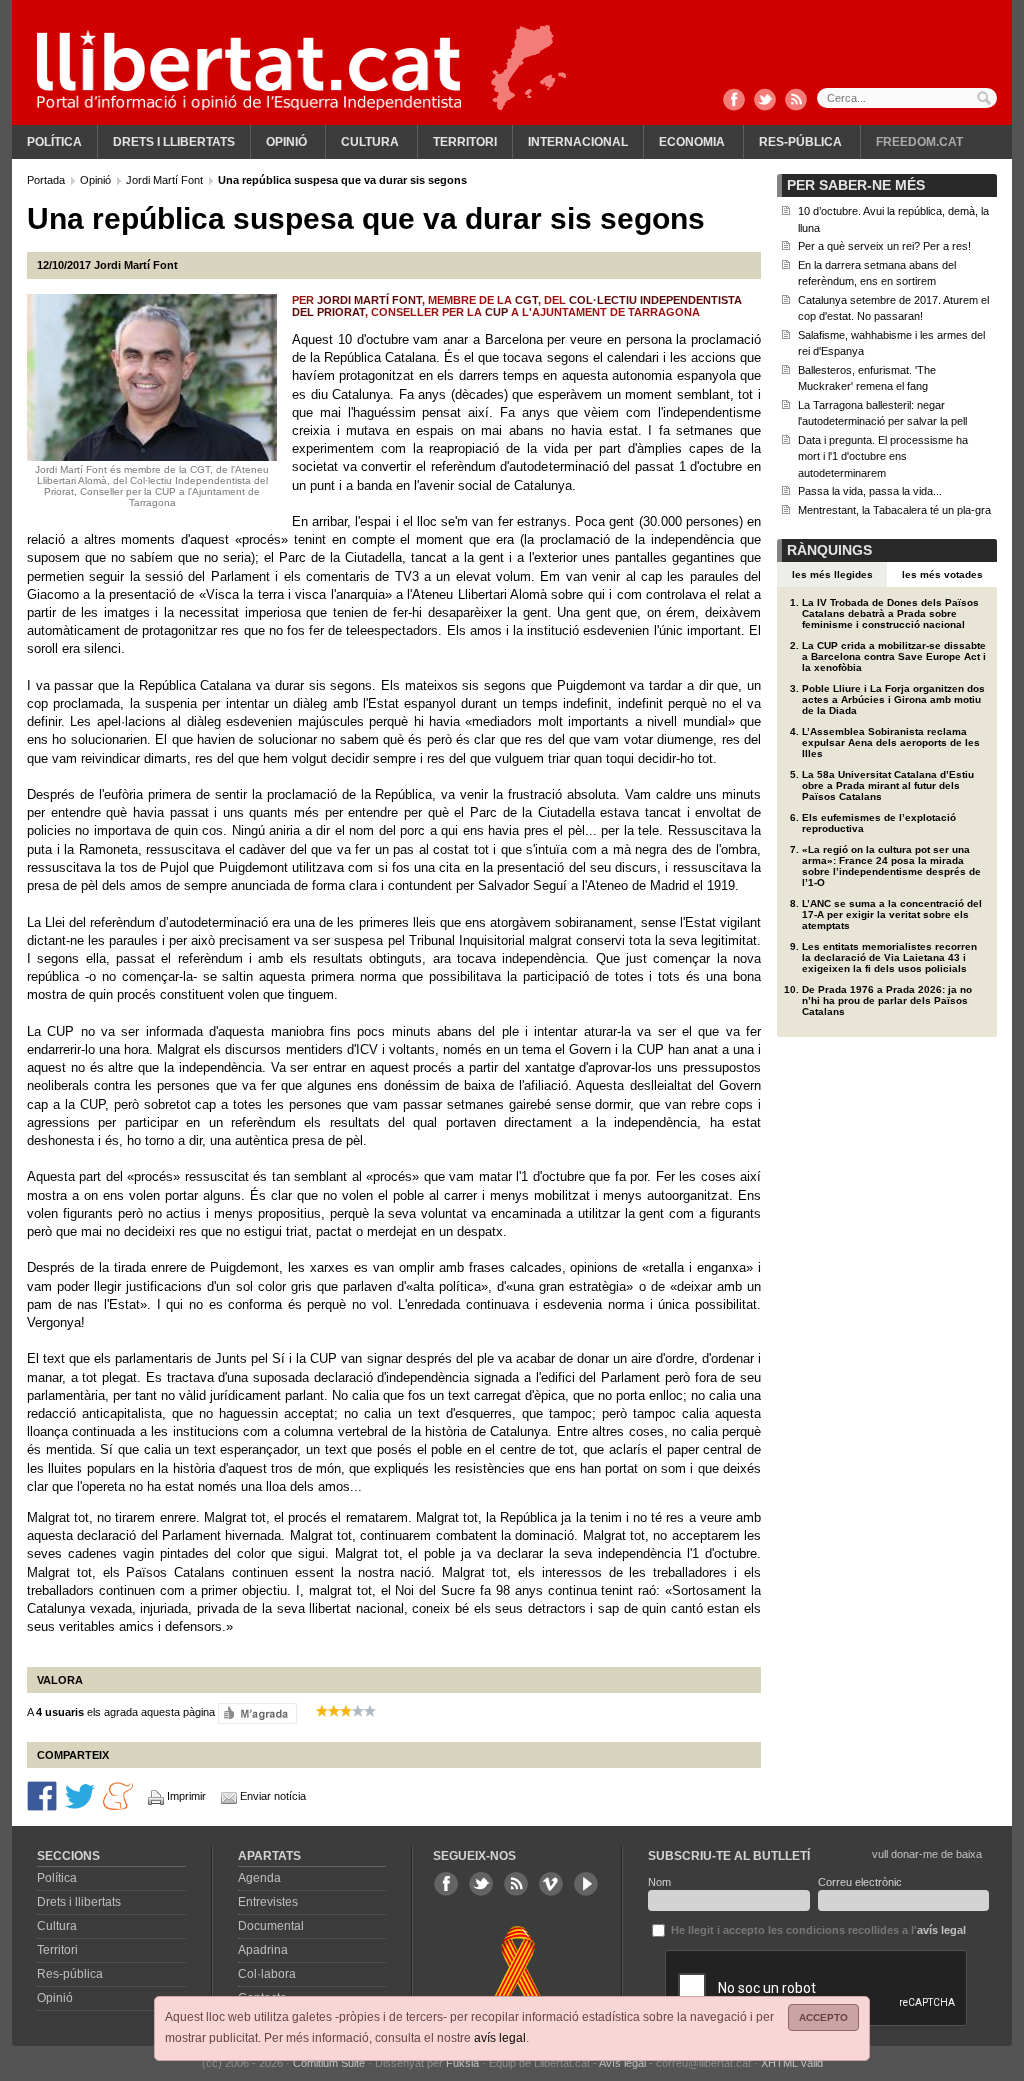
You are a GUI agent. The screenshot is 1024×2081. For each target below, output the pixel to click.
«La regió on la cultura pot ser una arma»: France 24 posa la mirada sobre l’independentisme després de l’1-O (891, 866)
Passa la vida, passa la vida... (870, 491)
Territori (465, 142)
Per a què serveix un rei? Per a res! (884, 246)
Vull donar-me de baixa (927, 1854)
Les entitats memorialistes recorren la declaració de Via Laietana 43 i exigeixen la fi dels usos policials (889, 957)
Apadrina (263, 1950)
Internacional (578, 142)
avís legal (500, 2038)
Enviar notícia (273, 1796)
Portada (47, 180)
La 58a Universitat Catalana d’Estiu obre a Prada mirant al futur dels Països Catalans (888, 785)
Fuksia (462, 2063)
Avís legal (622, 2063)
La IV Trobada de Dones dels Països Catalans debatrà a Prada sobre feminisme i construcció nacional (890, 613)
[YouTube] (586, 1884)
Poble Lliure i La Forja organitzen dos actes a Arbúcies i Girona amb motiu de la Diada (893, 699)
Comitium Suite (329, 2063)
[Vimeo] (551, 1884)
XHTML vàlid (792, 2063)
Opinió (286, 142)
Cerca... (907, 98)
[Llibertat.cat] (249, 70)
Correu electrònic (860, 1882)
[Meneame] (118, 1795)
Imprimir (186, 1796)
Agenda (259, 1878)
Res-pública (800, 142)
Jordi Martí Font (166, 180)
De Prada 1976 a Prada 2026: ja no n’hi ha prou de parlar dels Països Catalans (887, 1000)
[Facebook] (734, 101)
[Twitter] (765, 101)
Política (54, 142)
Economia (692, 142)
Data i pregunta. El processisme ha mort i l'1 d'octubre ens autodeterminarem (883, 456)
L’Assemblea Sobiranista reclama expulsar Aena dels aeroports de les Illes (891, 742)
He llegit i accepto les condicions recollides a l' (817, 1930)
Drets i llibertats (174, 142)
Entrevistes (268, 1902)
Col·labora (267, 1974)
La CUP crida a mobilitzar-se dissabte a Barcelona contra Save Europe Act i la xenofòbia (894, 656)
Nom (659, 1882)
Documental (271, 1926)
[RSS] (796, 101)
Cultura (370, 142)
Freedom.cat (919, 142)
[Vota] (257, 1713)
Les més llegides (832, 574)
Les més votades (942, 574)
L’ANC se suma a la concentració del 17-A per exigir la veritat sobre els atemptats (892, 914)
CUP (496, 312)
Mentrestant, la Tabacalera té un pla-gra (894, 510)
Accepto (823, 2017)
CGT (526, 300)
